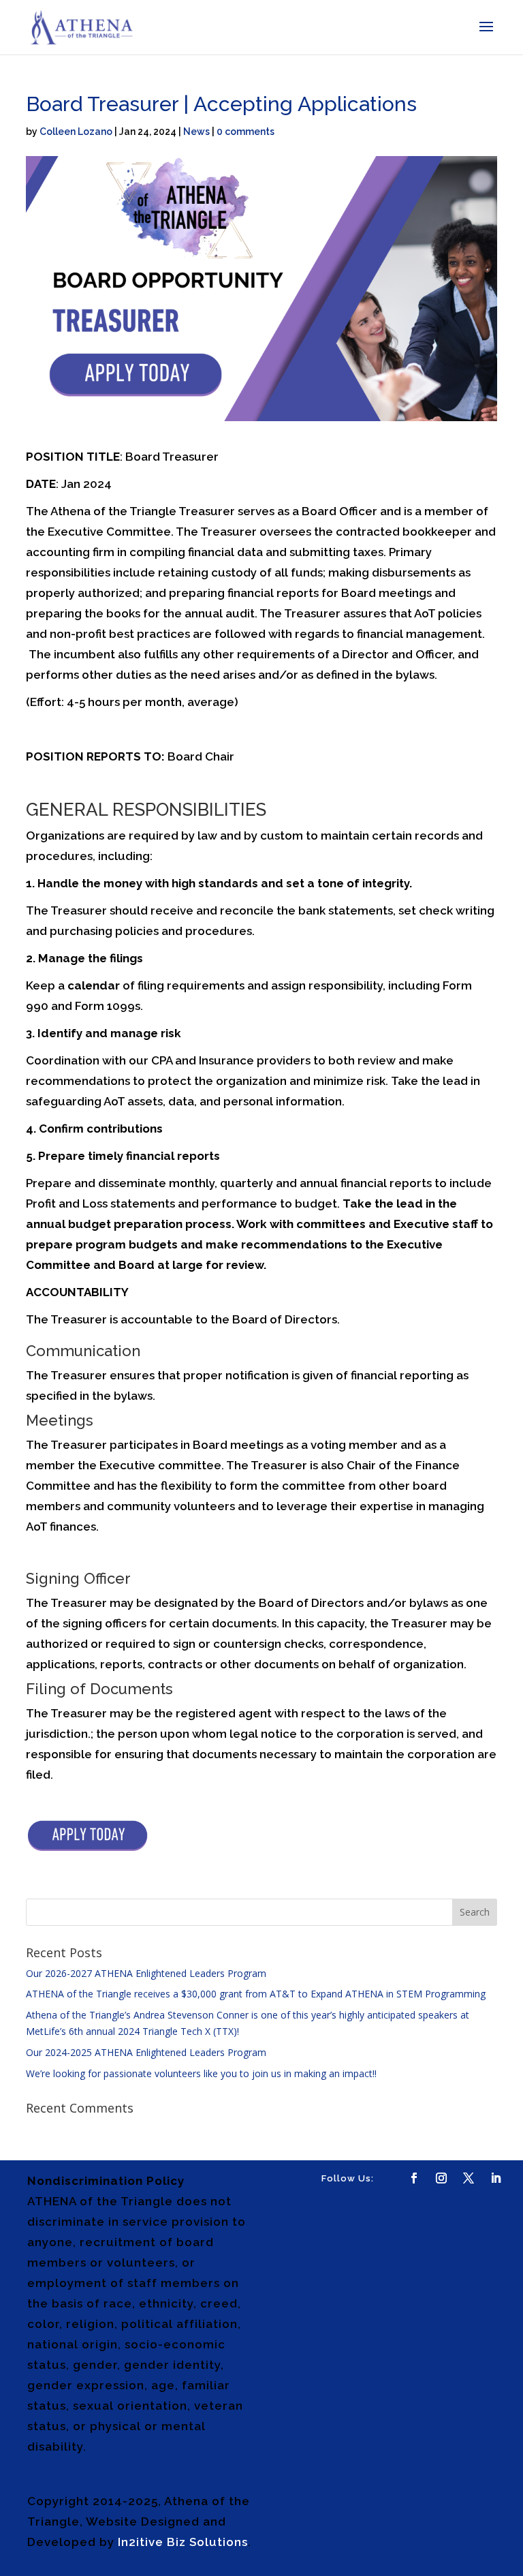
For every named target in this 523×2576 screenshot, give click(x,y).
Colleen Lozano (76, 132)
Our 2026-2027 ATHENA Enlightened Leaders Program (146, 1973)
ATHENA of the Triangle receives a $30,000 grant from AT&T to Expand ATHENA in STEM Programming (256, 1994)
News (196, 132)
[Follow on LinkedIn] (496, 2178)
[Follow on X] (469, 2178)
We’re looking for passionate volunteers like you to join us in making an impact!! (201, 2073)
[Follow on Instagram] (441, 2178)
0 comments (245, 132)
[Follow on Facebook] (414, 2178)
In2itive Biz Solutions (183, 2542)
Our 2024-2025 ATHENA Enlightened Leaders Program (146, 2052)
